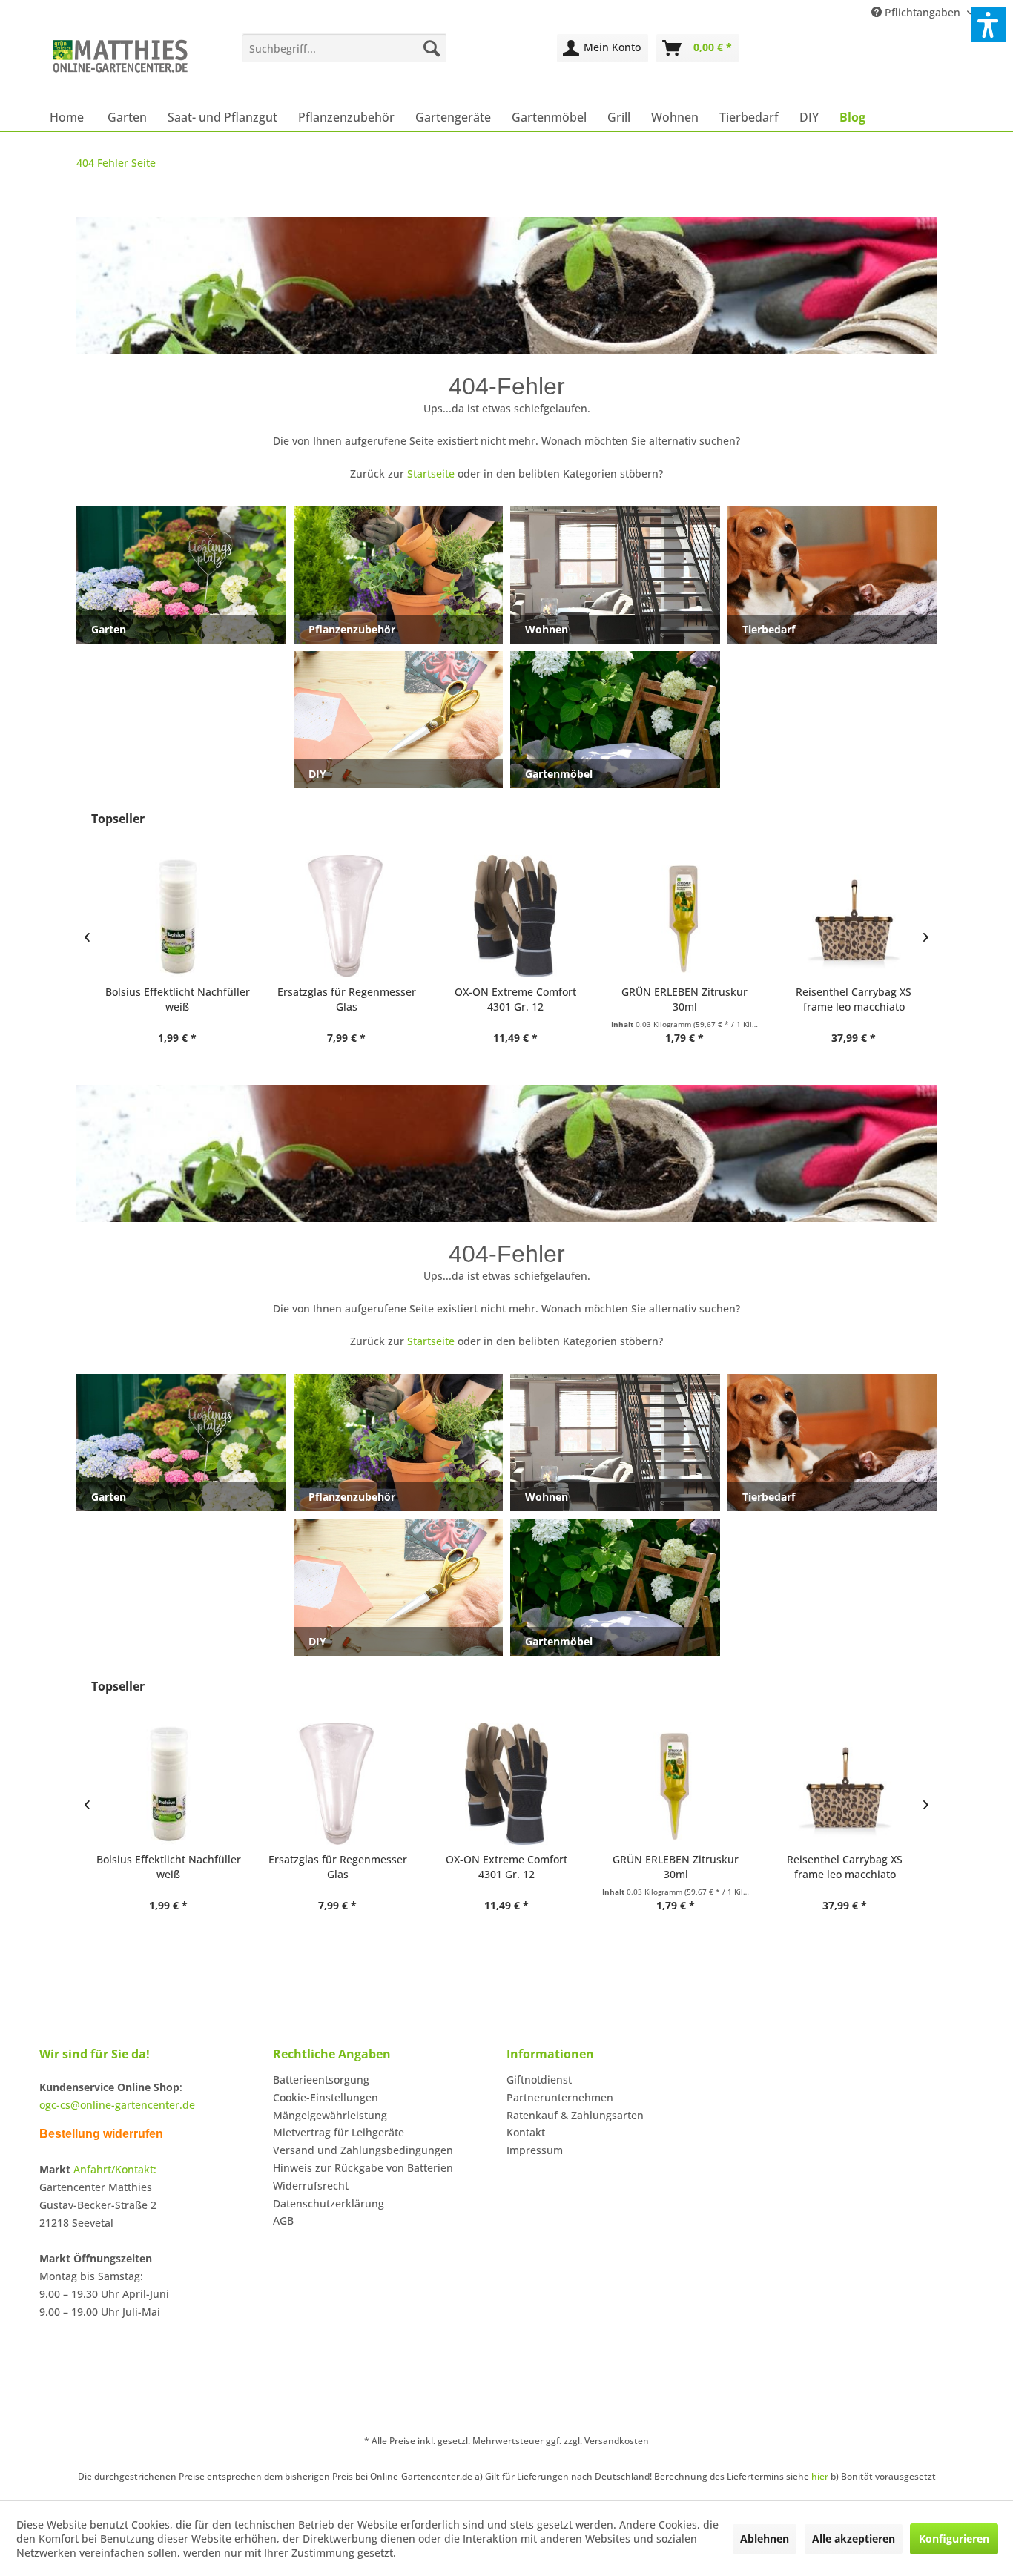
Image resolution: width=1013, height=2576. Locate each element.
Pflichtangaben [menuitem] (923, 12)
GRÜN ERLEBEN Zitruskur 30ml (676, 999)
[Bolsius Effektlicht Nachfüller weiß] (168, 916)
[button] (989, 24)
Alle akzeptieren (854, 2539)
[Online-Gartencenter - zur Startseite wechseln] (120, 65)
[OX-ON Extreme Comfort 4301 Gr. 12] (506, 916)
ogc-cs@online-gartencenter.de (117, 2105)
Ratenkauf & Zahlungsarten (575, 2115)
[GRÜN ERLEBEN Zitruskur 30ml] (676, 916)
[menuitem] (344, 48)
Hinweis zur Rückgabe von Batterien (363, 2168)
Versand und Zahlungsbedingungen (363, 2150)
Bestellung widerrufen (101, 2134)
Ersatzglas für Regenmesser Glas (338, 999)
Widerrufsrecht (311, 2186)
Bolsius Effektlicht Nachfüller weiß (169, 999)
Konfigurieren (954, 2539)
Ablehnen (765, 2539)
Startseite (431, 473)
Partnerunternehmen (560, 2097)
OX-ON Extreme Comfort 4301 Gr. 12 (506, 999)
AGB (283, 2220)
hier (820, 2476)
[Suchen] (432, 48)
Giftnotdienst (539, 2080)
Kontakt (526, 2132)
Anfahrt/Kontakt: (115, 2169)
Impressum (535, 2150)
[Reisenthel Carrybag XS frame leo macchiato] (845, 916)
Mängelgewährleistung (330, 2115)
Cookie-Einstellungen (326, 2097)
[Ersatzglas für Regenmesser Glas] (337, 916)
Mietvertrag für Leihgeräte (339, 2132)
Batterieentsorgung (321, 2080)
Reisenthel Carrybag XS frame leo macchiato (845, 999)
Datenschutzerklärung (329, 2203)
